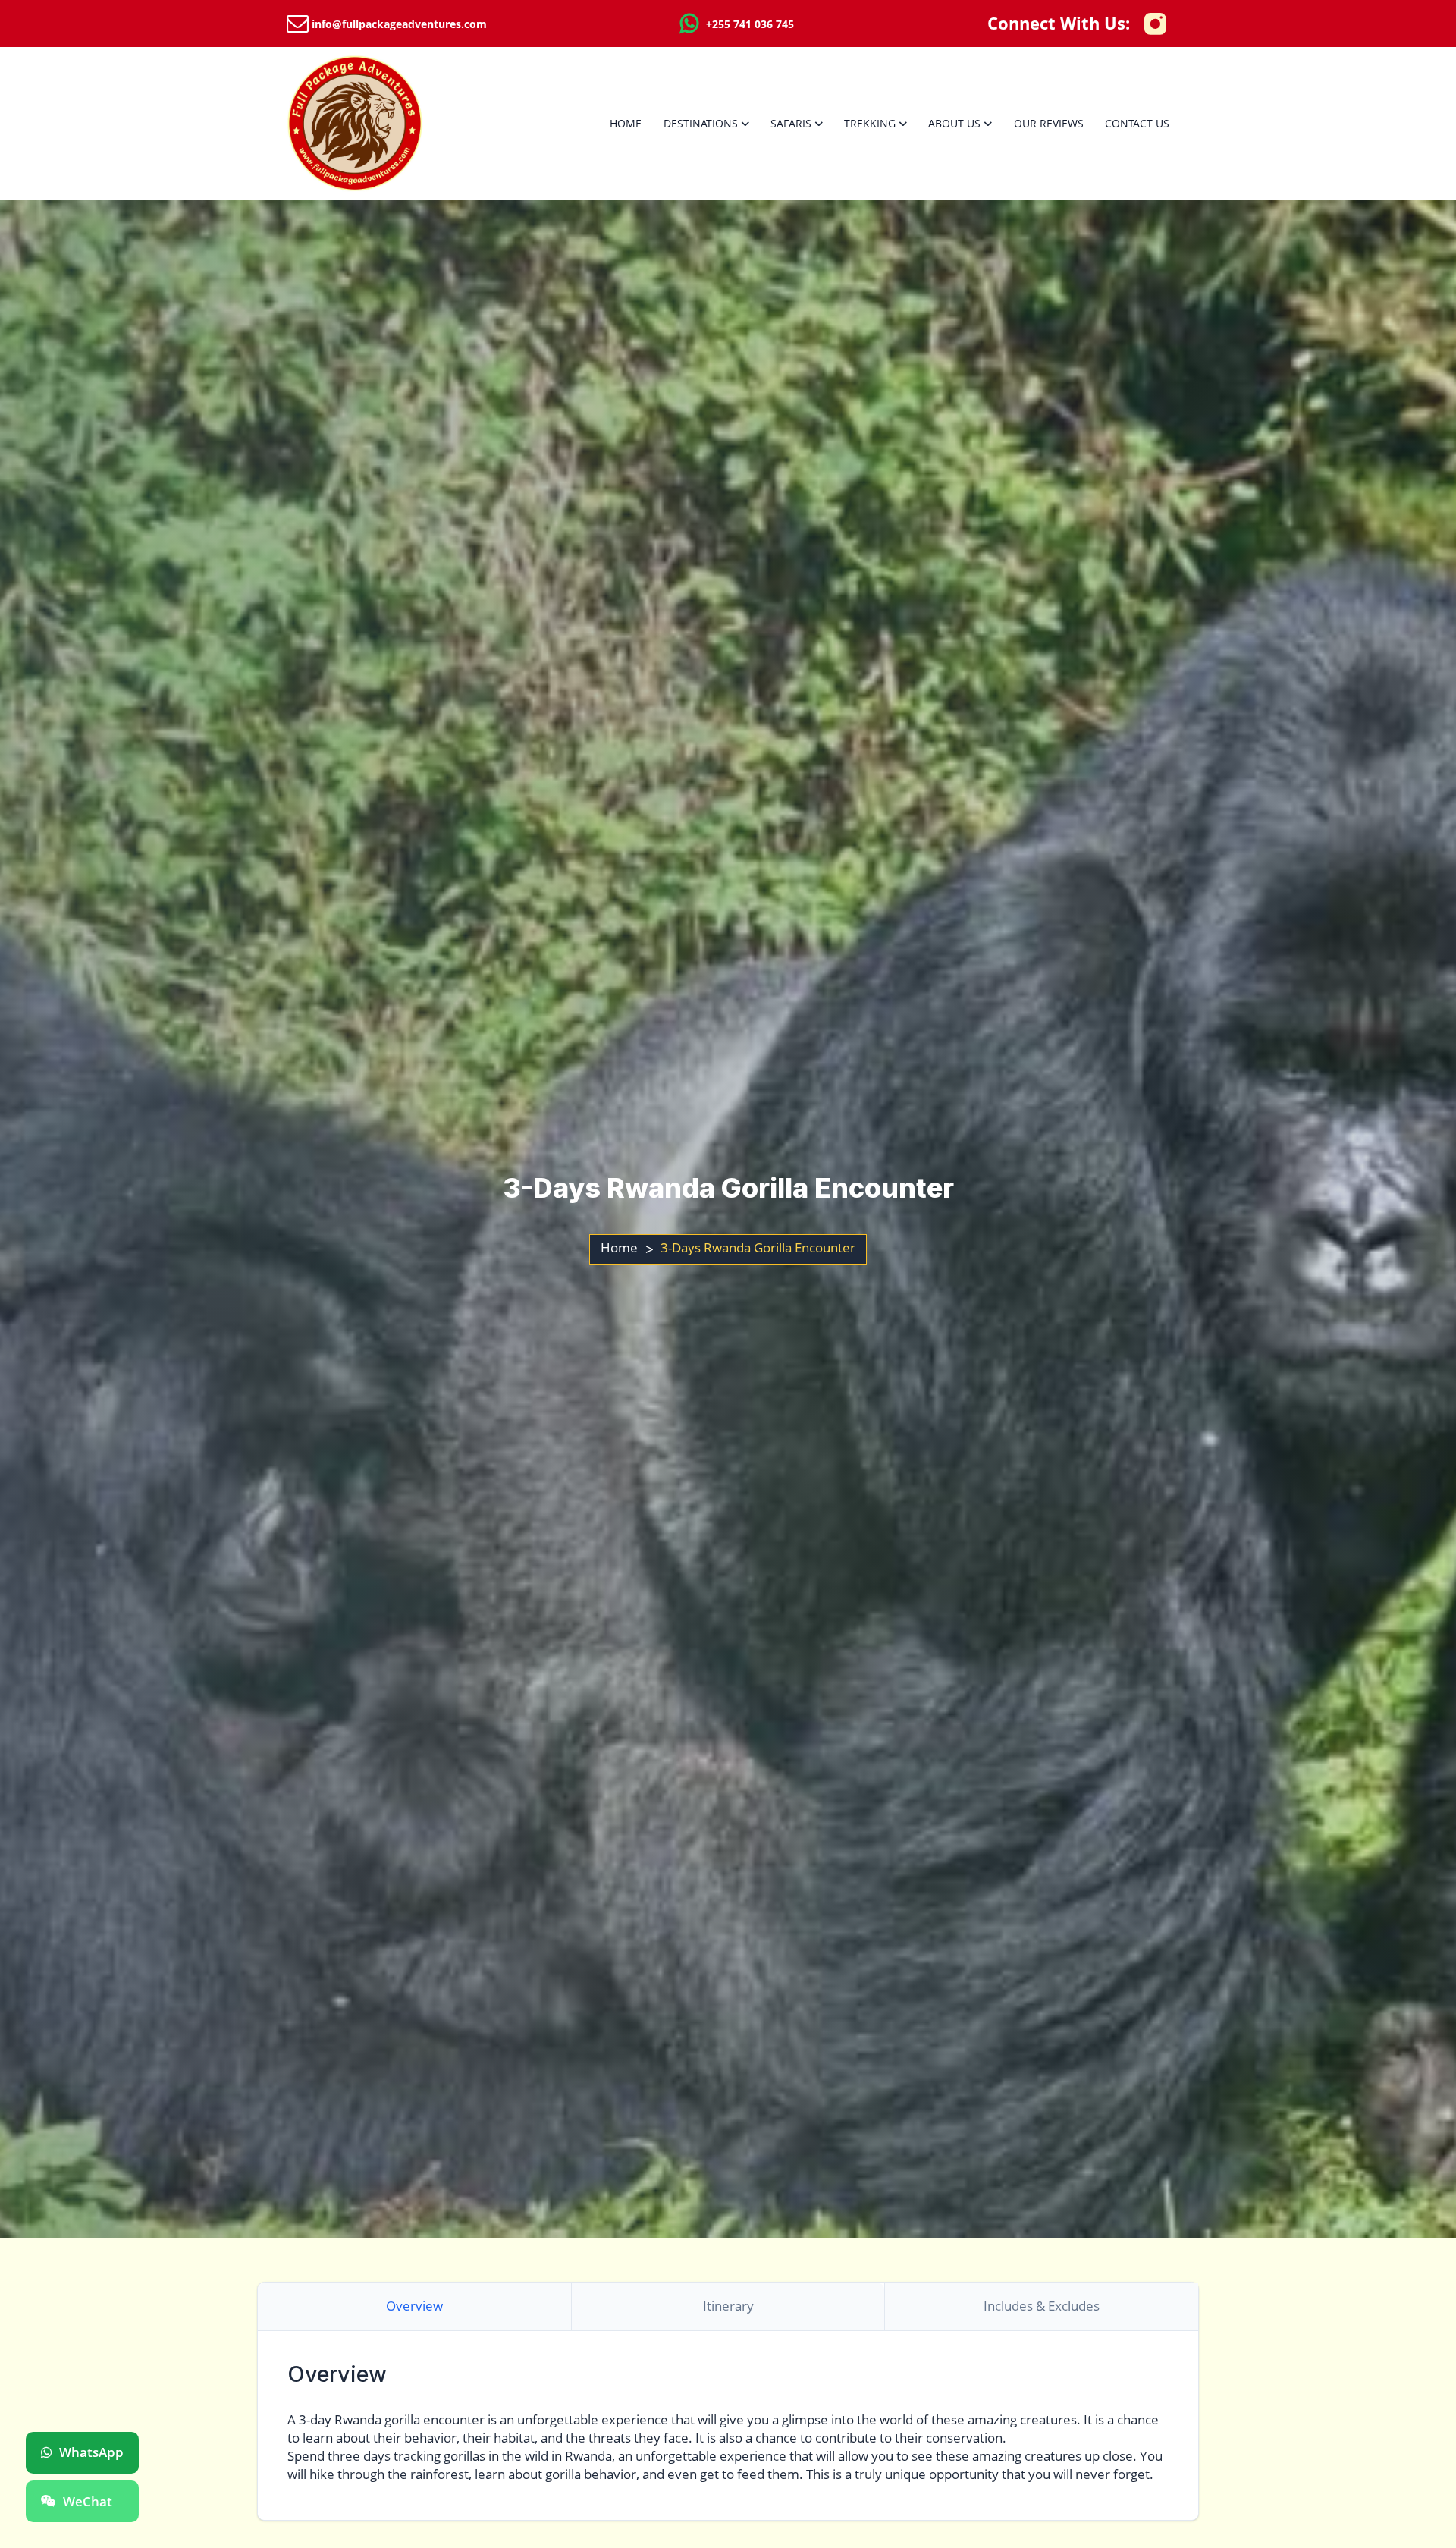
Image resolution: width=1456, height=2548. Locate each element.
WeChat (88, 2501)
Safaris (791, 123)
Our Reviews (1049, 123)
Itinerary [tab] (728, 2306)
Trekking (870, 123)
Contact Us (1137, 123)
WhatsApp (91, 2452)
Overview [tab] (414, 2306)
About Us (954, 123)
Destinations (701, 123)
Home (626, 123)
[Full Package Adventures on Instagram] (1155, 24)
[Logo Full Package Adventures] (355, 123)
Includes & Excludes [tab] (1042, 2306)
